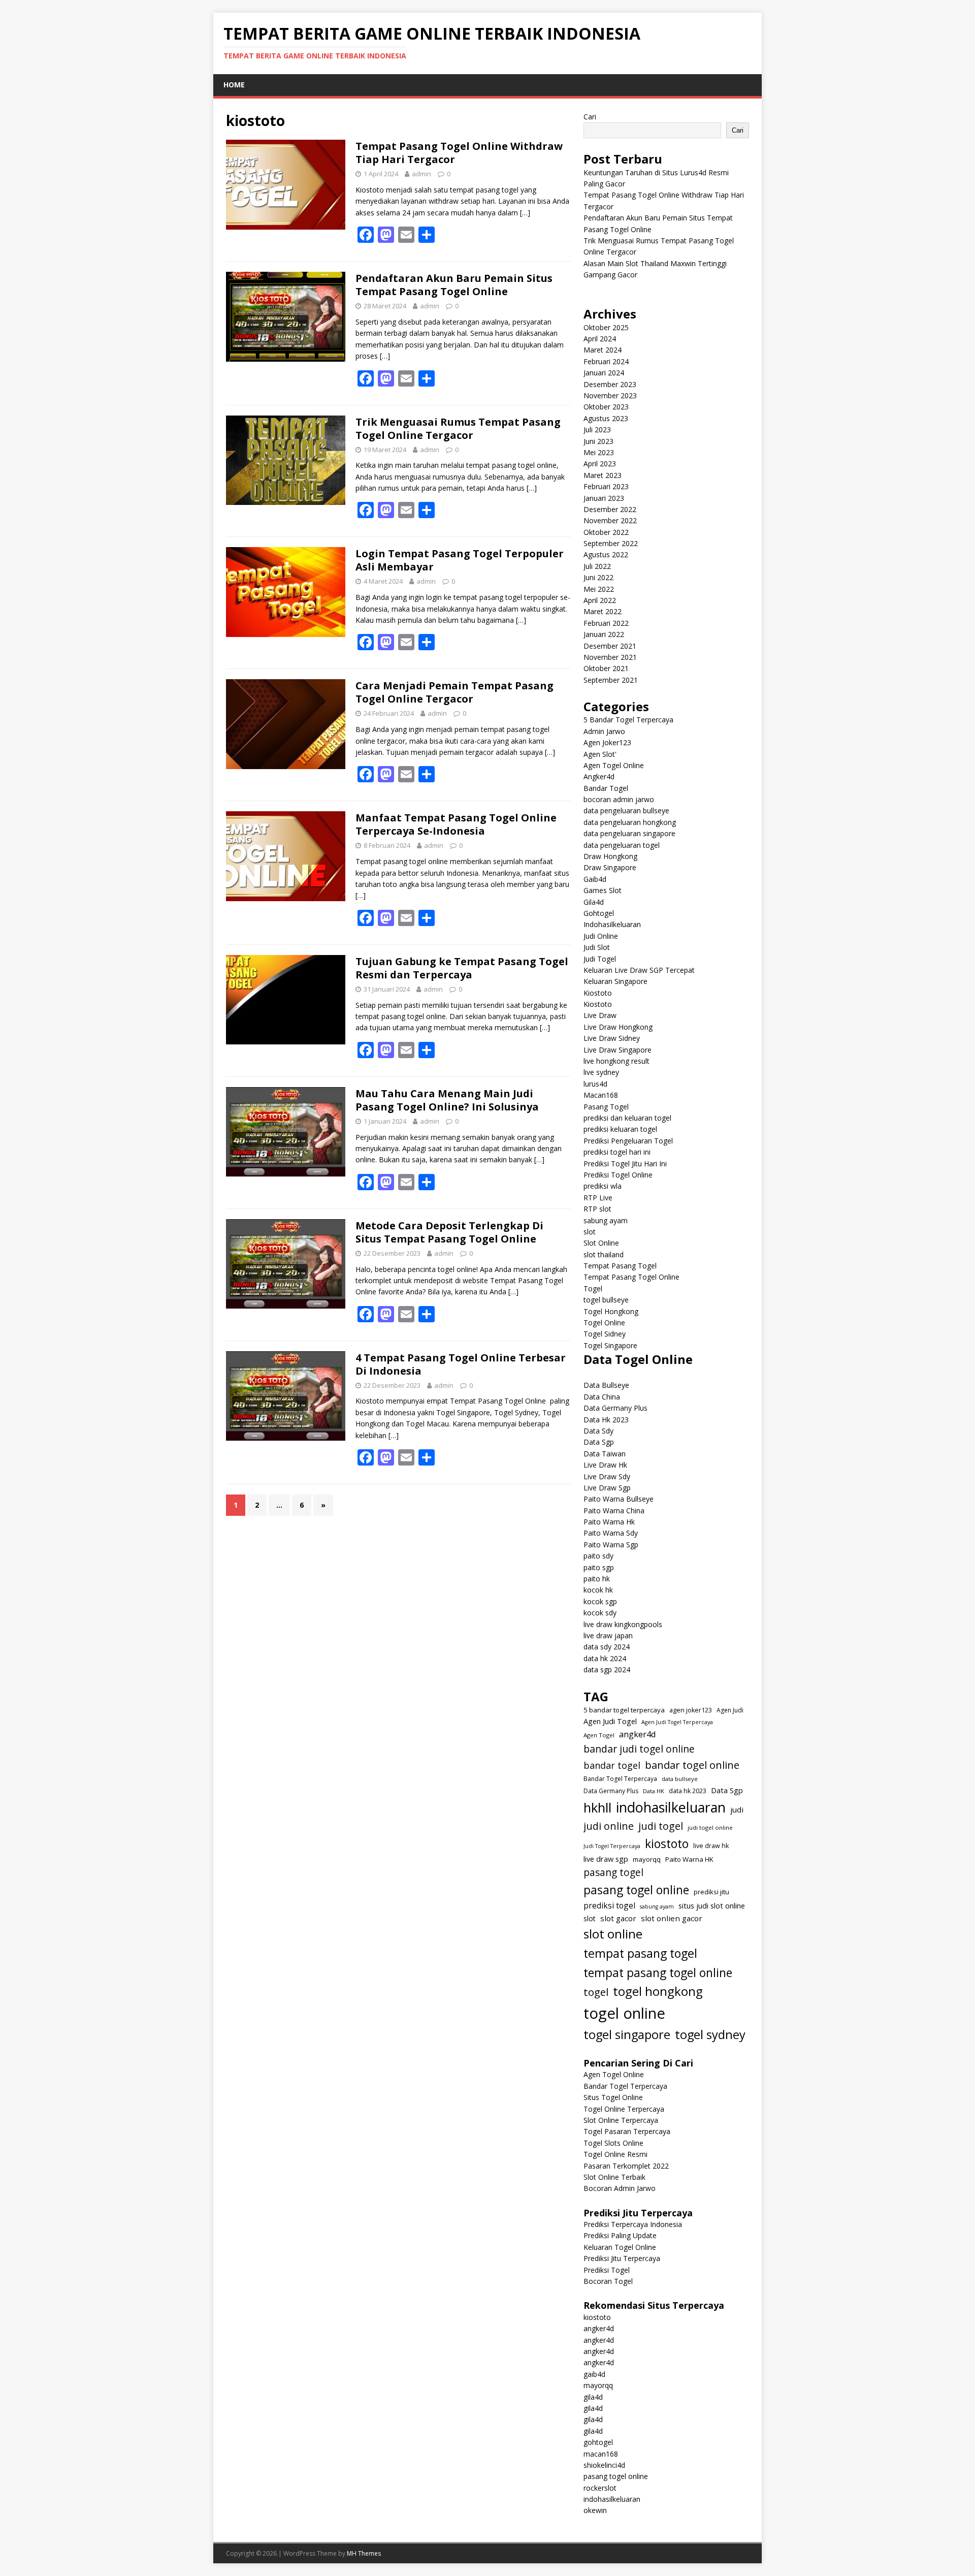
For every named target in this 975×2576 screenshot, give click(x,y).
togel (596, 1992)
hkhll (597, 1807)
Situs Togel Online (613, 2097)
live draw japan (608, 1635)
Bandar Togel (606, 788)
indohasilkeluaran (671, 1807)
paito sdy (598, 1556)
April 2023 (600, 464)
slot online (613, 1934)
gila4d (593, 2397)
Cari (590, 117)
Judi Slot (597, 947)
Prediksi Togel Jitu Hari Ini (625, 1164)
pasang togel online (636, 1890)
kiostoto (667, 1843)
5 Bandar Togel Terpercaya (628, 720)
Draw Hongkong (610, 856)
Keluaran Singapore (615, 981)
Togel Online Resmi (615, 2154)
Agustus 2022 (606, 554)
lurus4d (595, 1084)
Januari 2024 (604, 373)
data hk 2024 (605, 1658)
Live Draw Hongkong (618, 1027)
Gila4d (594, 902)
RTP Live (598, 1198)
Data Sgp (599, 1442)
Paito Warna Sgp (611, 1545)
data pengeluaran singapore (629, 833)
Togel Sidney (605, 1334)
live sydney (601, 1072)
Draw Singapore (610, 867)
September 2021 (611, 680)
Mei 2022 (599, 589)
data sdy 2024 (607, 1647)
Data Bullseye (606, 1385)
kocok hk (598, 1590)
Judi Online (601, 936)
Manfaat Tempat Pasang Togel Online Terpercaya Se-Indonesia (456, 824)
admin (421, 174)
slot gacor (618, 1918)
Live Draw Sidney (612, 1038)
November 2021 (610, 657)
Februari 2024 (606, 361)
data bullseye (680, 1779)
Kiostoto (598, 993)
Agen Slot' (600, 754)
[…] (525, 213)
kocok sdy (600, 1613)
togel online (624, 2013)
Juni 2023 (598, 441)
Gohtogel (599, 913)
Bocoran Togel (608, 2281)
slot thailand (604, 1254)
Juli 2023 (597, 430)
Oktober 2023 (606, 407)
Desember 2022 (610, 509)
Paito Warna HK (689, 1859)
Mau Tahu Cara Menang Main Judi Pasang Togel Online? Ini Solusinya (447, 1100)
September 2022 (611, 543)
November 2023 (610, 395)
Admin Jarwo (604, 731)
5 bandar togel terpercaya (624, 1710)
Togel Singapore (610, 1345)
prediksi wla (603, 1186)
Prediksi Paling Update (620, 2235)
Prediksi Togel (607, 2270)
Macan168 (601, 1095)
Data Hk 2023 (606, 1420)
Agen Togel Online (614, 765)
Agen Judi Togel (610, 1721)
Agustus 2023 (606, 418)
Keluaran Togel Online (620, 2247)
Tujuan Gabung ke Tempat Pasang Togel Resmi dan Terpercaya (462, 968)
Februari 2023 (606, 486)
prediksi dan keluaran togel (627, 1118)
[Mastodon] (386, 235)
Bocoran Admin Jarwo (620, 2188)
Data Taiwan (605, 1454)
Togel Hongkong (611, 1311)
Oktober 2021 (606, 668)
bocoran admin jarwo (619, 799)
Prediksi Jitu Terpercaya (622, 2258)
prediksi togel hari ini (617, 1152)
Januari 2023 (604, 498)
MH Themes (364, 2553)
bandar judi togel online (639, 1749)
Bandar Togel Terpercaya (620, 1779)
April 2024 (600, 339)
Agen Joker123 (607, 742)
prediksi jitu (711, 1892)
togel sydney (710, 2034)
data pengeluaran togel (622, 845)
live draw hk (711, 1846)
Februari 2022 (606, 623)
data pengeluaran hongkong (630, 822)
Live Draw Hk (605, 1465)
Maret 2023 (603, 475)
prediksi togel (609, 1905)
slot (590, 1232)
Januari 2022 (604, 634)
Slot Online (601, 1243)
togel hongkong (658, 1991)
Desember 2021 (610, 646)
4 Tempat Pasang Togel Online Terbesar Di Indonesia (461, 1364)
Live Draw (600, 1015)
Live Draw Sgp (607, 1488)
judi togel (661, 1826)
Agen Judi (730, 1710)
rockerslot (600, 2488)
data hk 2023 (688, 1791)
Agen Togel (599, 1735)
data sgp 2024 (607, 1669)
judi (737, 1809)
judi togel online (710, 1827)
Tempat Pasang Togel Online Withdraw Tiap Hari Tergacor (459, 153)
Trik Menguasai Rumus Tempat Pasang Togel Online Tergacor (458, 428)
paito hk (597, 1579)
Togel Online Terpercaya (624, 2109)
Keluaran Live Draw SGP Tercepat (639, 970)
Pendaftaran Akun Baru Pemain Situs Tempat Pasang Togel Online (454, 285)
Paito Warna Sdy (611, 1533)
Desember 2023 (610, 384)
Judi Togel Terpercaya (612, 1846)
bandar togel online (692, 1765)
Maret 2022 (603, 611)
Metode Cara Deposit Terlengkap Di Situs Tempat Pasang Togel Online (449, 1232)
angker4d (638, 1734)
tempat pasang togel (640, 1953)
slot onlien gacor (672, 1918)
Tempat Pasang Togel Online (631, 1277)
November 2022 (610, 520)
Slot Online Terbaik (614, 2177)
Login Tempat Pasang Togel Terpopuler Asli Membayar (460, 560)
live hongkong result (616, 1061)
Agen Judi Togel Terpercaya (677, 1722)
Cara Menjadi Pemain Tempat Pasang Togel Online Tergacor (454, 692)
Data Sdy (598, 1431)
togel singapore (627, 2034)
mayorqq (647, 1859)
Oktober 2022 (606, 532)
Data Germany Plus (615, 1408)
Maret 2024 (603, 350)
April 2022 (600, 600)
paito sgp (599, 1567)
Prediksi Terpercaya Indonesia (633, 2224)
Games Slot (603, 890)
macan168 (601, 2454)
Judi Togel (600, 959)
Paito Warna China (614, 1510)
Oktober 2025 (606, 327)
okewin (595, 2510)
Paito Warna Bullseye (619, 1499)
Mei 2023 (599, 452)
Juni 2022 (598, 577)
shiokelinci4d (604, 2465)
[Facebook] (366, 235)
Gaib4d (595, 879)
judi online (609, 1826)
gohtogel (598, 2442)
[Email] (406, 235)
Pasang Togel (606, 1107)
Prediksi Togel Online (618, 1175)
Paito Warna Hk (609, 1522)
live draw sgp (606, 1859)
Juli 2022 (597, 566)
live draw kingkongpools (623, 1624)
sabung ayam (606, 1220)
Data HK (654, 1791)
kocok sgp (600, 1601)
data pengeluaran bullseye (626, 810)
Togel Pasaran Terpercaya (627, 2131)
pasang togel (613, 1872)
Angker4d (599, 776)
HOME (234, 85)
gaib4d (594, 2374)
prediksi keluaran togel (620, 1129)
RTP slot (597, 1209)
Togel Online (604, 1323)
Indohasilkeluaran (612, 924)
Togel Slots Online (613, 2143)
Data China (602, 1397)
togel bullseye (606, 1300)
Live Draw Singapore (617, 1050)
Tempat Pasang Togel (620, 1266)
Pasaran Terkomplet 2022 (626, 2166)
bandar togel (612, 1765)
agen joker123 (691, 1710)
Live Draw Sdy (607, 1476)
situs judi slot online (712, 1905)
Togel (593, 1289)
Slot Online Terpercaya (621, 2120)
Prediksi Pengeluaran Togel (628, 1141)
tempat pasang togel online (658, 1973)
